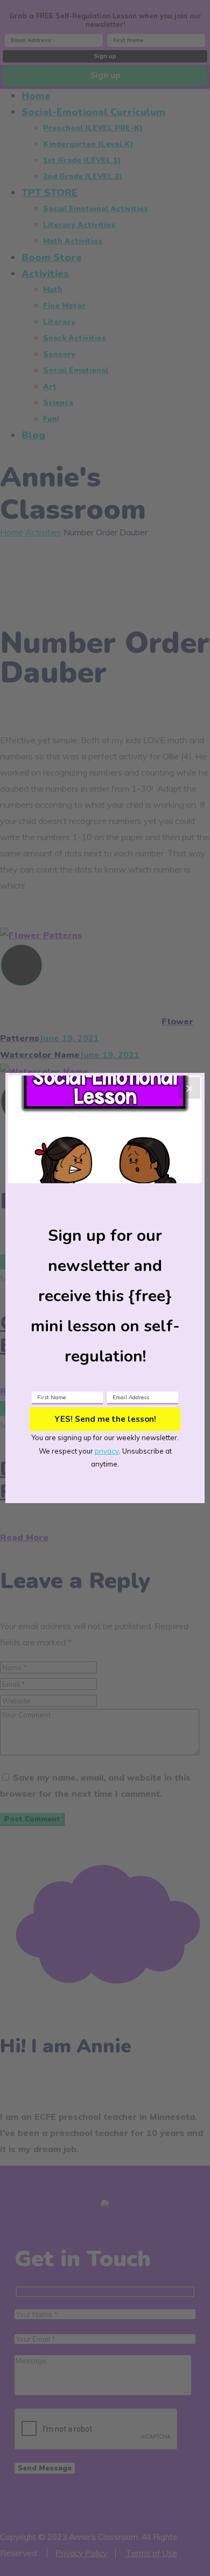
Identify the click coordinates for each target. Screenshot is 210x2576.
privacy (107, 1451)
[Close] (190, 1088)
